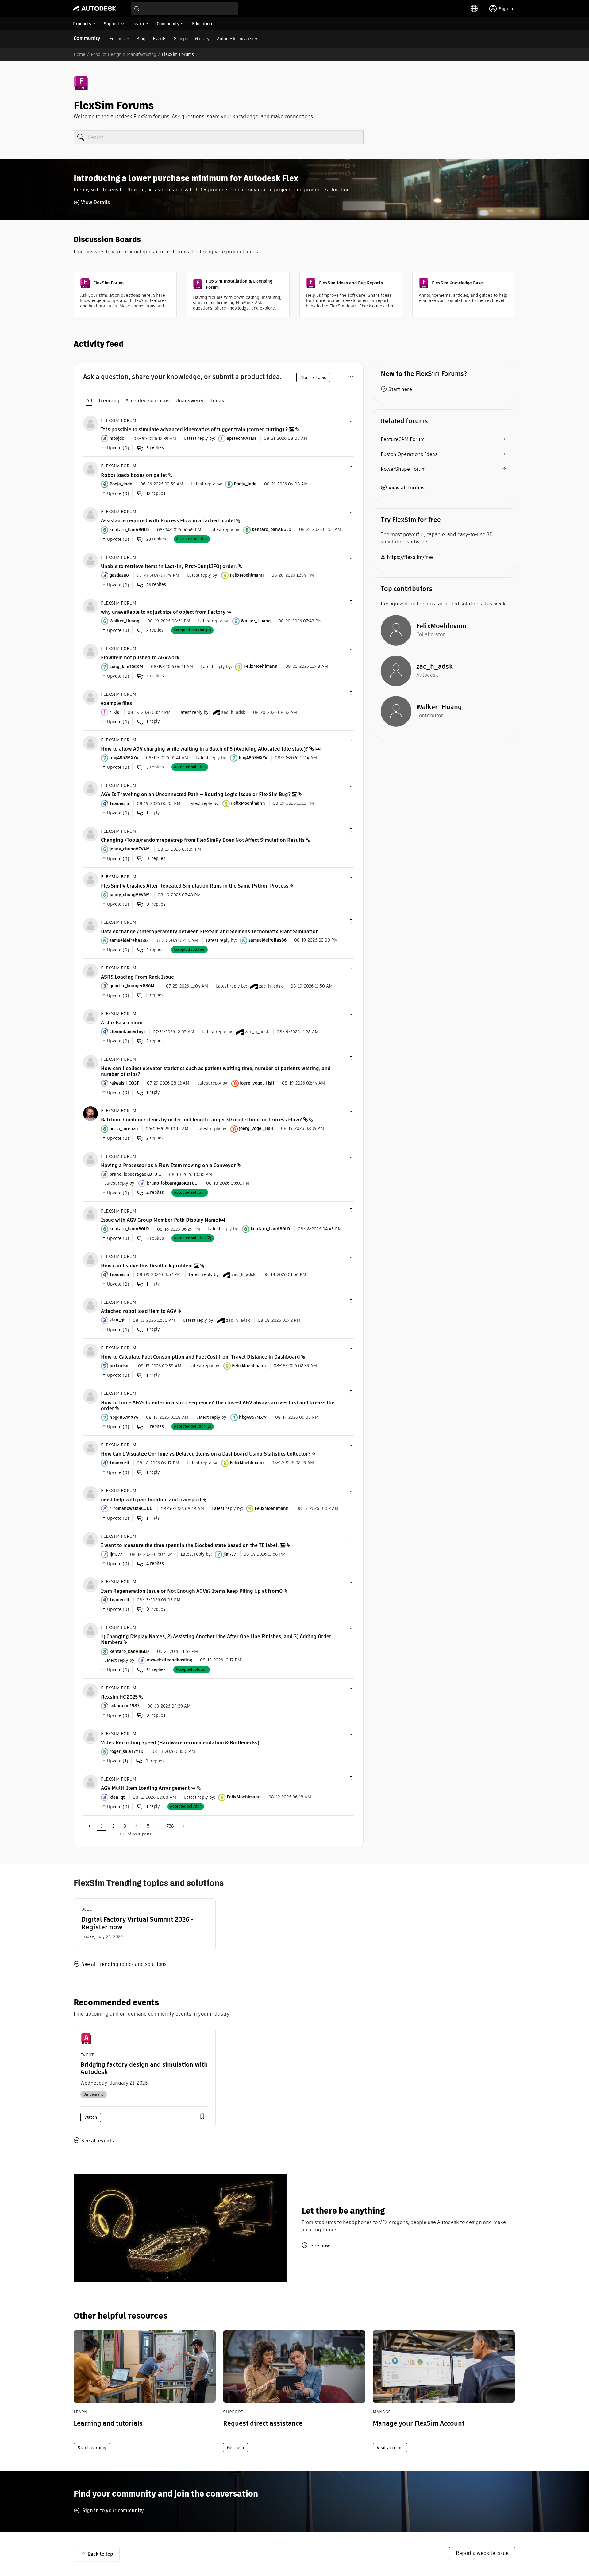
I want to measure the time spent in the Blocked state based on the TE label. (190, 1545)
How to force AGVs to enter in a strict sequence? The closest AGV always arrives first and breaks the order (218, 1406)
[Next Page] (183, 1826)
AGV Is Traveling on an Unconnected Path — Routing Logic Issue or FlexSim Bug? (196, 794)
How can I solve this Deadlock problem (147, 1266)
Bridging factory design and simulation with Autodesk (144, 2068)
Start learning (92, 2448)
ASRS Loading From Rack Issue (137, 977)
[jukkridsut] (90, 1350)
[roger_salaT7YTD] (90, 1736)
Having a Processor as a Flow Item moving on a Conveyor (168, 1165)
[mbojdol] (90, 423)
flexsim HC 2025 (119, 1697)
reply (153, 721)
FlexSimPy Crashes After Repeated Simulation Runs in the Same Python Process (195, 886)
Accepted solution (192, 539)
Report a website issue (482, 2553)
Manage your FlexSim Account (419, 2423)
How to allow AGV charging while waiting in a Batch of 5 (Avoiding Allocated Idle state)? (204, 749)
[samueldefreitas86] (90, 925)
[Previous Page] (90, 1826)
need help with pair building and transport (151, 1500)
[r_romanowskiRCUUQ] (90, 1493)
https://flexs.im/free (410, 557)
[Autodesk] (95, 9)
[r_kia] (90, 697)
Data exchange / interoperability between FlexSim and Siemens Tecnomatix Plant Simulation (210, 932)
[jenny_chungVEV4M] (90, 834)
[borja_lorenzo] (90, 1113)
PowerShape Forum (403, 469)
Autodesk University (237, 39)
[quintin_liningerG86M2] (90, 971)
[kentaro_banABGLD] (90, 514)
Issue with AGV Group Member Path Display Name (160, 1220)
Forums (117, 39)
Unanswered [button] (190, 401)
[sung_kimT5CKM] (90, 651)
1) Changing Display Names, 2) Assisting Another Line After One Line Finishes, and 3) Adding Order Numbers (216, 1639)
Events (160, 39)
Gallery (202, 39)
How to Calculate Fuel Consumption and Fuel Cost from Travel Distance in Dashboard (200, 1357)
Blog (141, 39)
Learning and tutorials (108, 2423)
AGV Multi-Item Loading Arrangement (145, 1788)
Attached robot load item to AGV (139, 1311)
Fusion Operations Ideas (409, 454)
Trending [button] (109, 401)
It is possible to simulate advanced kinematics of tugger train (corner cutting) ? (194, 429)
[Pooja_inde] (90, 469)
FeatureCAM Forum (403, 439)
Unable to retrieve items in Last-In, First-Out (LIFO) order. (169, 566)
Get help (235, 2448)
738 (170, 1826)
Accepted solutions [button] (148, 401)
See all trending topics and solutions (124, 1964)
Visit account (390, 2448)
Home (79, 54)
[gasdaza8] (90, 560)
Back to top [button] (100, 2554)
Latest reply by (199, 438)
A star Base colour (122, 1023)
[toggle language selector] (474, 9)
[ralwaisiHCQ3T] (90, 1062)
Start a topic (313, 377)
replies (155, 448)
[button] (351, 420)
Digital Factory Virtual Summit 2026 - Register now (137, 1923)
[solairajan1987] (90, 1690)
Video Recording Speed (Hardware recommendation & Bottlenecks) (180, 1743)
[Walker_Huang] (90, 606)
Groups (181, 39)
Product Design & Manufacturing (123, 54)
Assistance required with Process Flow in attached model (168, 521)
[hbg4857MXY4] (90, 743)
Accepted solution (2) (192, 630)
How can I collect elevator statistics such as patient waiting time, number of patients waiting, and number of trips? (216, 1071)
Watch (91, 2117)
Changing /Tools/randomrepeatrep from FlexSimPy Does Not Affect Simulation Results (203, 840)
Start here (400, 389)
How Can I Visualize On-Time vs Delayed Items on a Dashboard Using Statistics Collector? (206, 1454)
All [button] (89, 401)
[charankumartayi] (90, 1016)
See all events (98, 2141)
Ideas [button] (217, 401)
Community (87, 38)
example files (116, 703)
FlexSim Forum (119, 420)
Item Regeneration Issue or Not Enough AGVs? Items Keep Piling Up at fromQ (192, 1591)
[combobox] (185, 9)
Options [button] (350, 376)
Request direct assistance (263, 2423)
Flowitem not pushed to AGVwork (140, 658)
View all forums (406, 488)
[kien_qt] (90, 1305)
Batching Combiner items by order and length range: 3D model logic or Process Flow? (201, 1120)
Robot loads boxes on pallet (134, 475)
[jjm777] (90, 1539)
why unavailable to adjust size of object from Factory (163, 612)
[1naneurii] (90, 788)
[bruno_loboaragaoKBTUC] (90, 1159)
